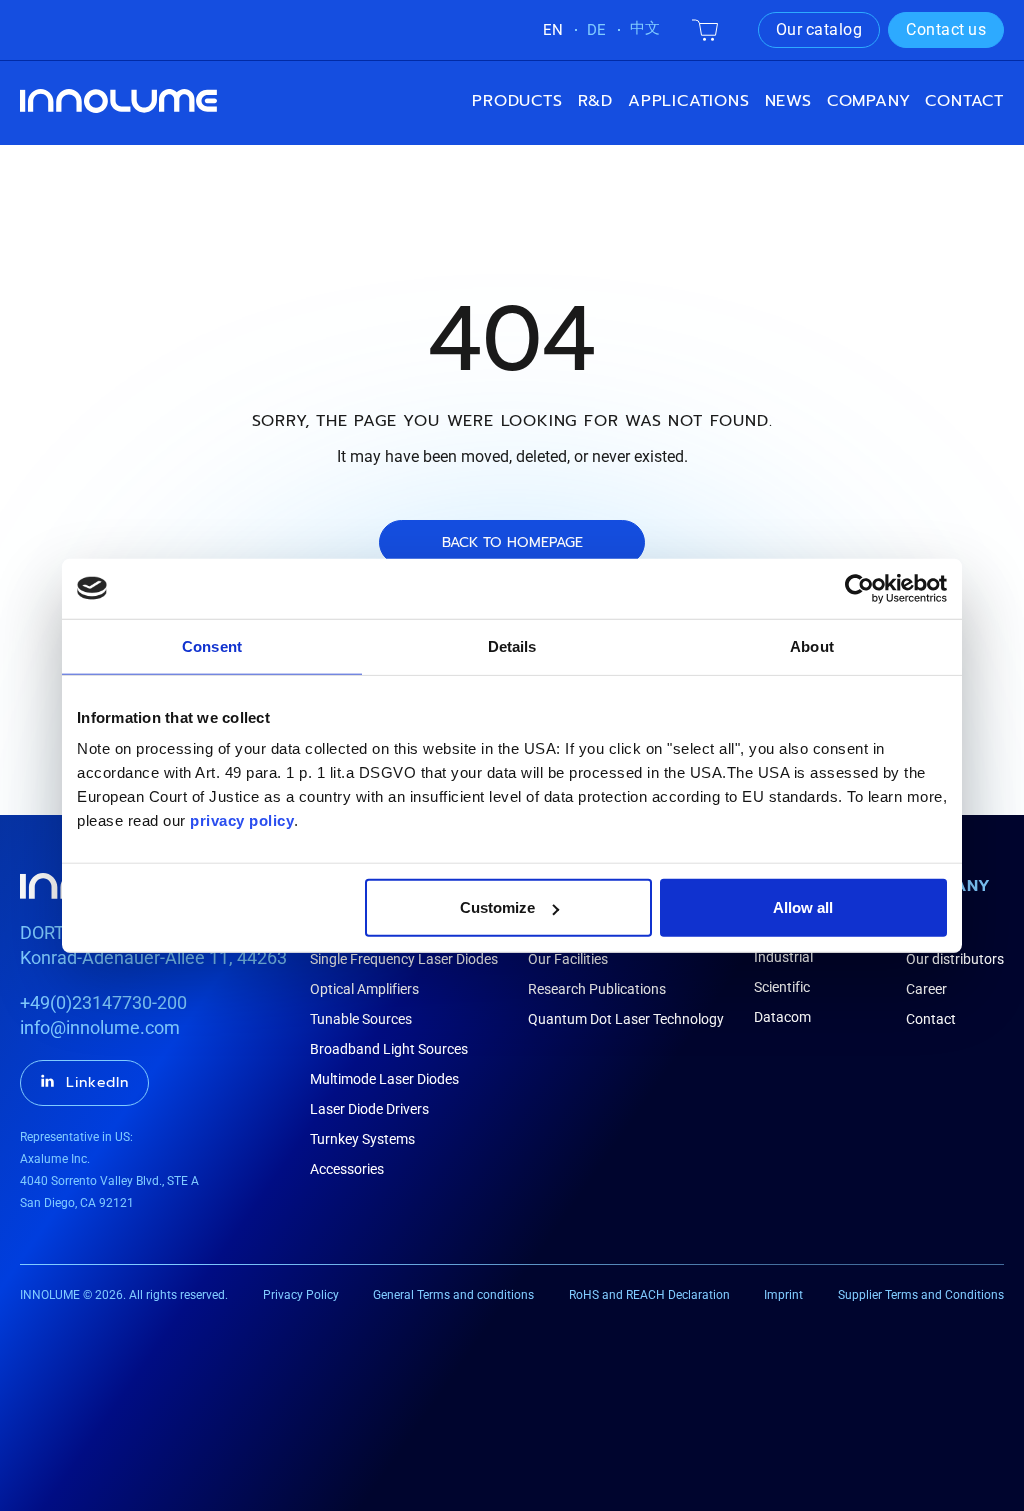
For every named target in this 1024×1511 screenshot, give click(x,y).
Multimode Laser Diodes (384, 1079)
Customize (497, 907)
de (596, 30)
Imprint (783, 1295)
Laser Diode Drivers (369, 1109)
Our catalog (819, 29)
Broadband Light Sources (389, 1049)
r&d (595, 101)
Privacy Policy (301, 1295)
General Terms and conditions (453, 1295)
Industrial (783, 957)
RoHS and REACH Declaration (649, 1295)
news (788, 101)
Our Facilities (568, 959)
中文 (645, 28)
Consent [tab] (212, 645)
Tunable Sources (361, 1019)
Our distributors (955, 959)
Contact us (946, 29)
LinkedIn (97, 1082)
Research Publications (597, 989)
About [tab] (812, 645)
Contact (964, 101)
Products (517, 101)
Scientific (782, 987)
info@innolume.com (100, 1027)
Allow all (803, 907)
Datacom (782, 1017)
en (553, 30)
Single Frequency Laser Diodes (404, 959)
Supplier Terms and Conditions (921, 1295)
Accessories (347, 1169)
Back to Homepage (512, 542)
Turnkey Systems (362, 1139)
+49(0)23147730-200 (103, 1002)
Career (926, 989)
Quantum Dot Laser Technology (626, 1019)
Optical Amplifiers (364, 989)
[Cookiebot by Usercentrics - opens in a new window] (859, 588)
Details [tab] (512, 645)
